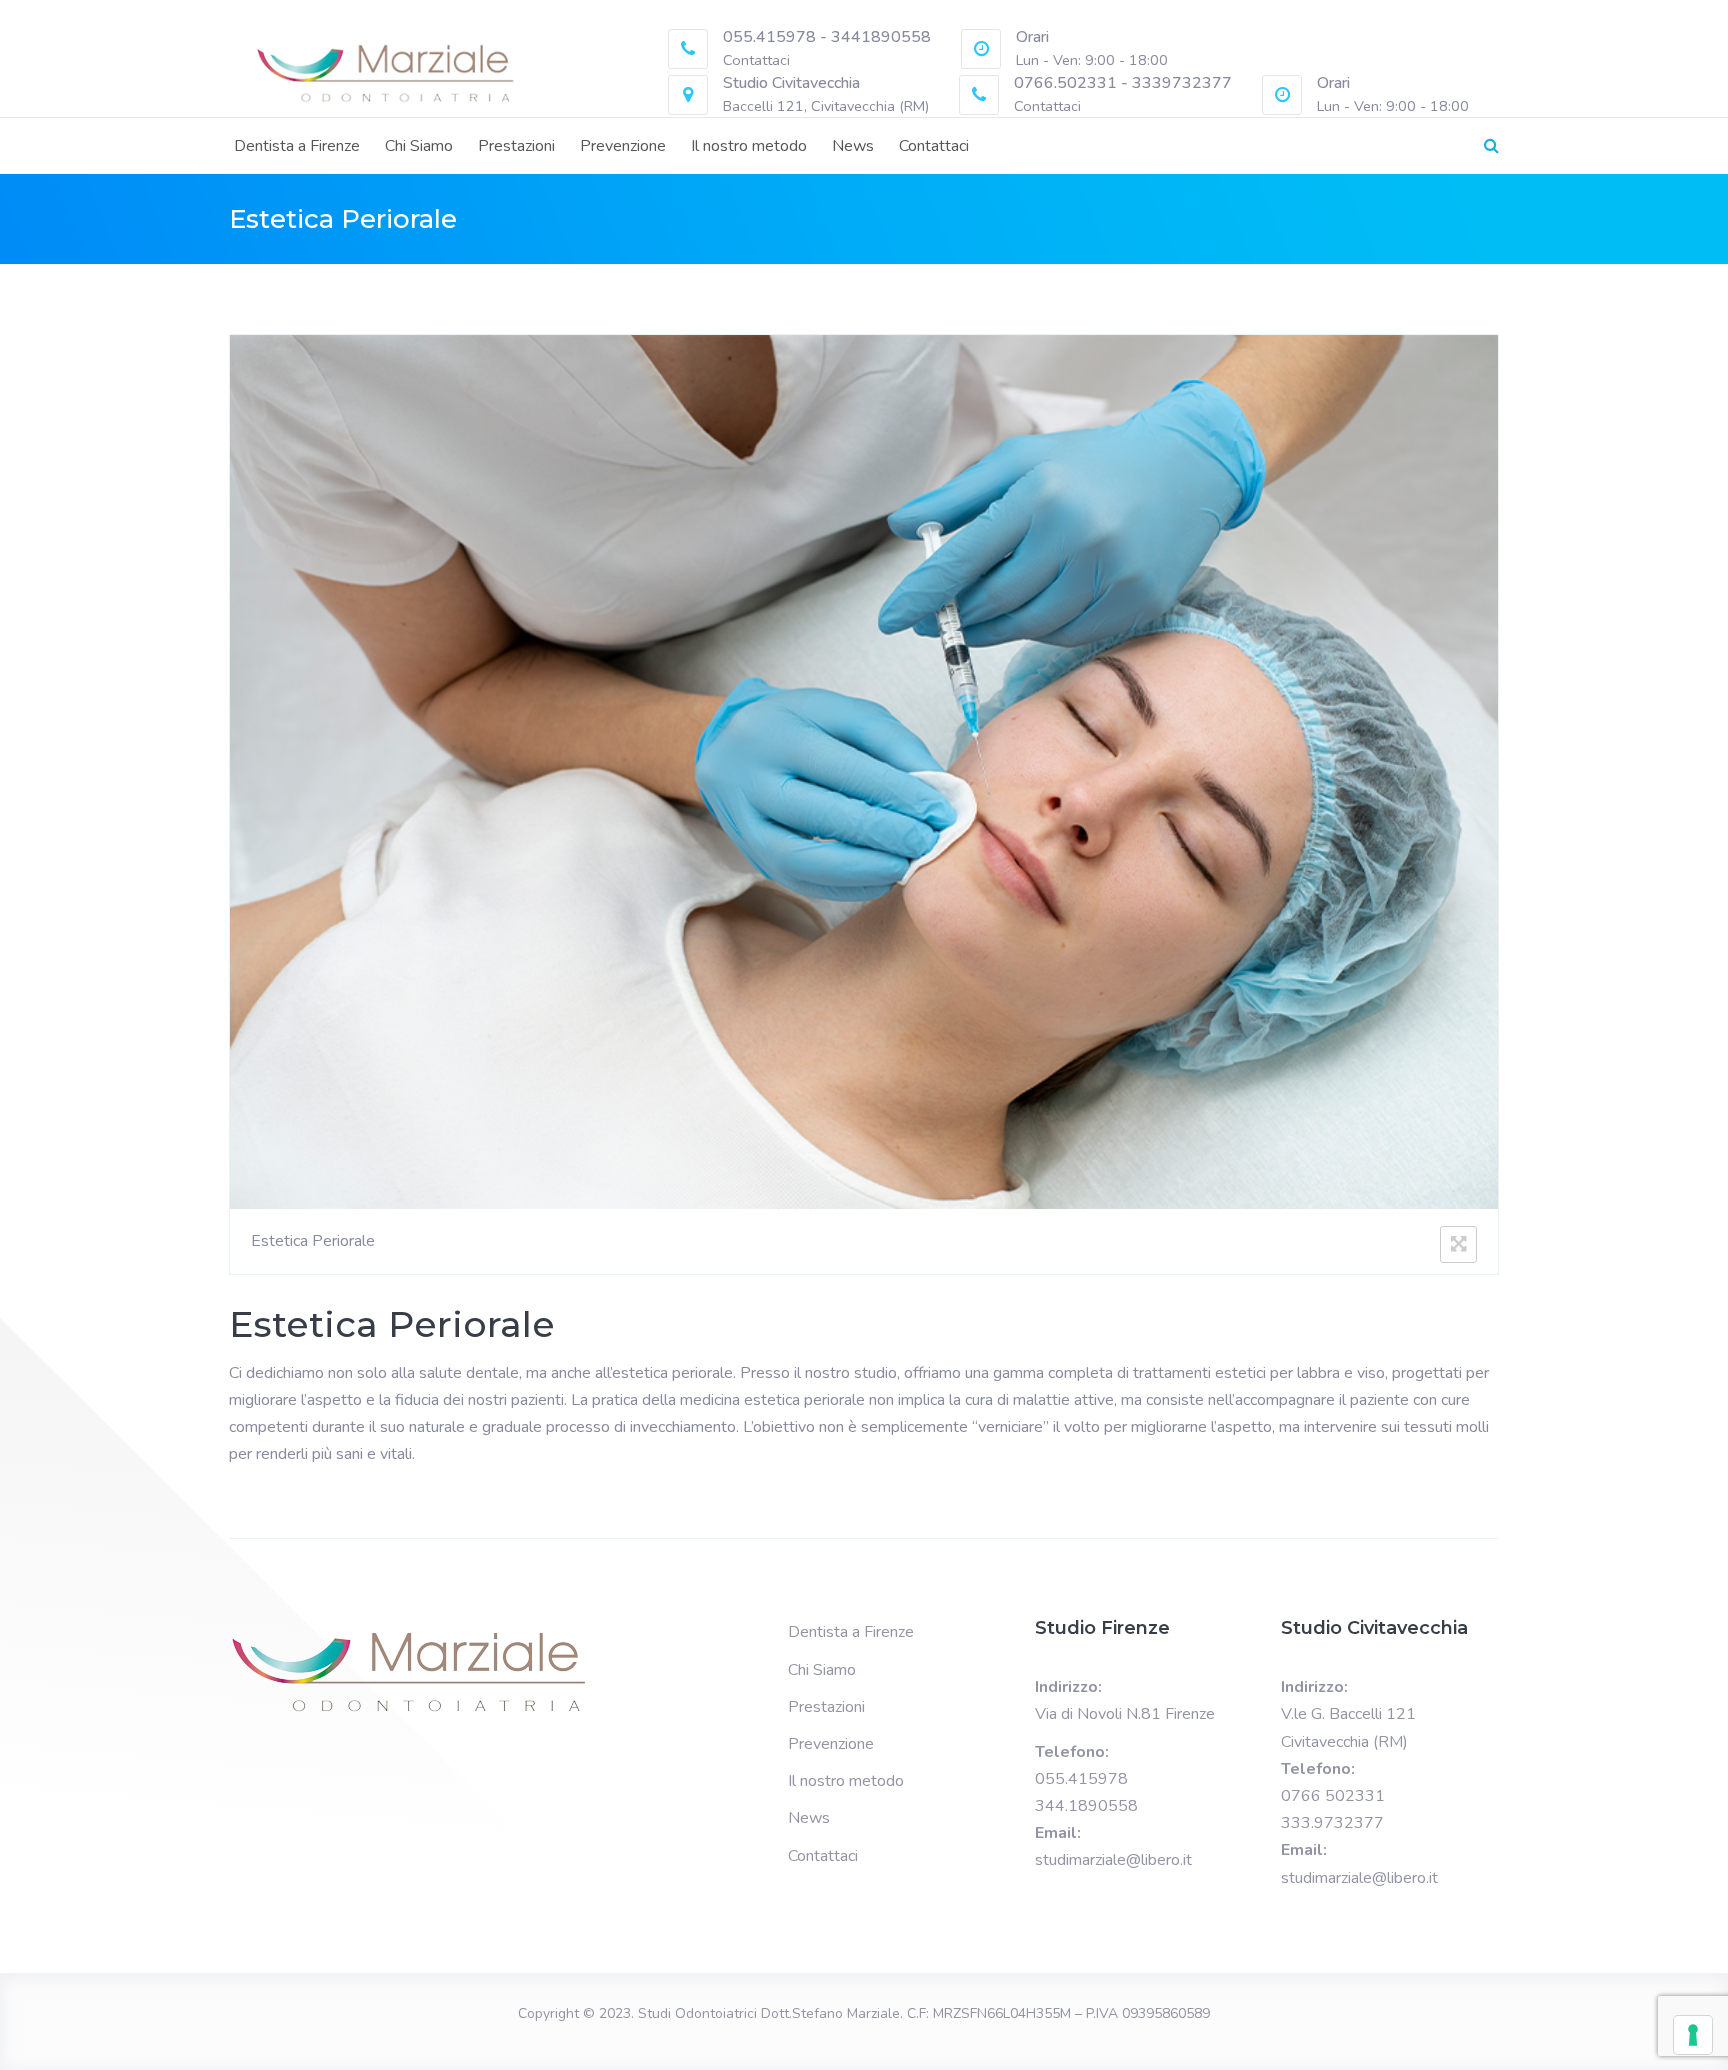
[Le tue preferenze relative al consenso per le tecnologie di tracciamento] (1693, 2035)
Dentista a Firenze (297, 146)
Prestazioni (516, 146)
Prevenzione (623, 146)
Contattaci (934, 146)
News (853, 146)
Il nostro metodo (749, 146)
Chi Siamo (419, 146)
